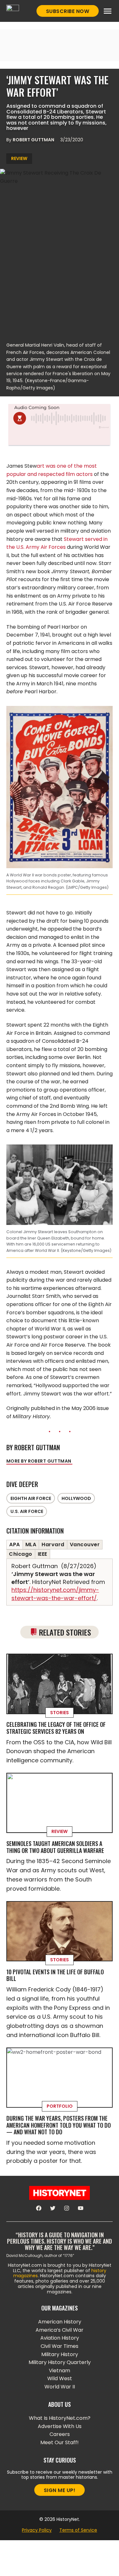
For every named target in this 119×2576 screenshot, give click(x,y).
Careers (60, 2434)
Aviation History (60, 2338)
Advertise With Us (60, 2426)
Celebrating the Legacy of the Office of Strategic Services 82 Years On (56, 1728)
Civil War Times (60, 2346)
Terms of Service (78, 2530)
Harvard (53, 1544)
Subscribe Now (68, 11)
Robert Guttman (34, 140)
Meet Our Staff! (60, 2442)
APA (15, 1544)
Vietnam (60, 2371)
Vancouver (85, 1544)
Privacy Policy (37, 2530)
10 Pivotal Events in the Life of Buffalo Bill (55, 1975)
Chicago (21, 1554)
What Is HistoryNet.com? (60, 2418)
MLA (31, 1544)
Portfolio (60, 2106)
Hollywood (76, 1498)
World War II (60, 2387)
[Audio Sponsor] (59, 438)
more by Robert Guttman (39, 1461)
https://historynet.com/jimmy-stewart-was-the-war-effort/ (55, 1594)
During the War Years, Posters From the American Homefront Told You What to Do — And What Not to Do (59, 2125)
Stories (60, 1713)
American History (60, 2322)
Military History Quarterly (60, 2362)
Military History (60, 2354)
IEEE (43, 1554)
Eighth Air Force (31, 1498)
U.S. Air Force (27, 1511)
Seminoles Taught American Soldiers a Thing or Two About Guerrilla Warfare (55, 1847)
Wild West (60, 2378)
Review (19, 158)
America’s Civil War (60, 2330)
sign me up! (60, 2490)
